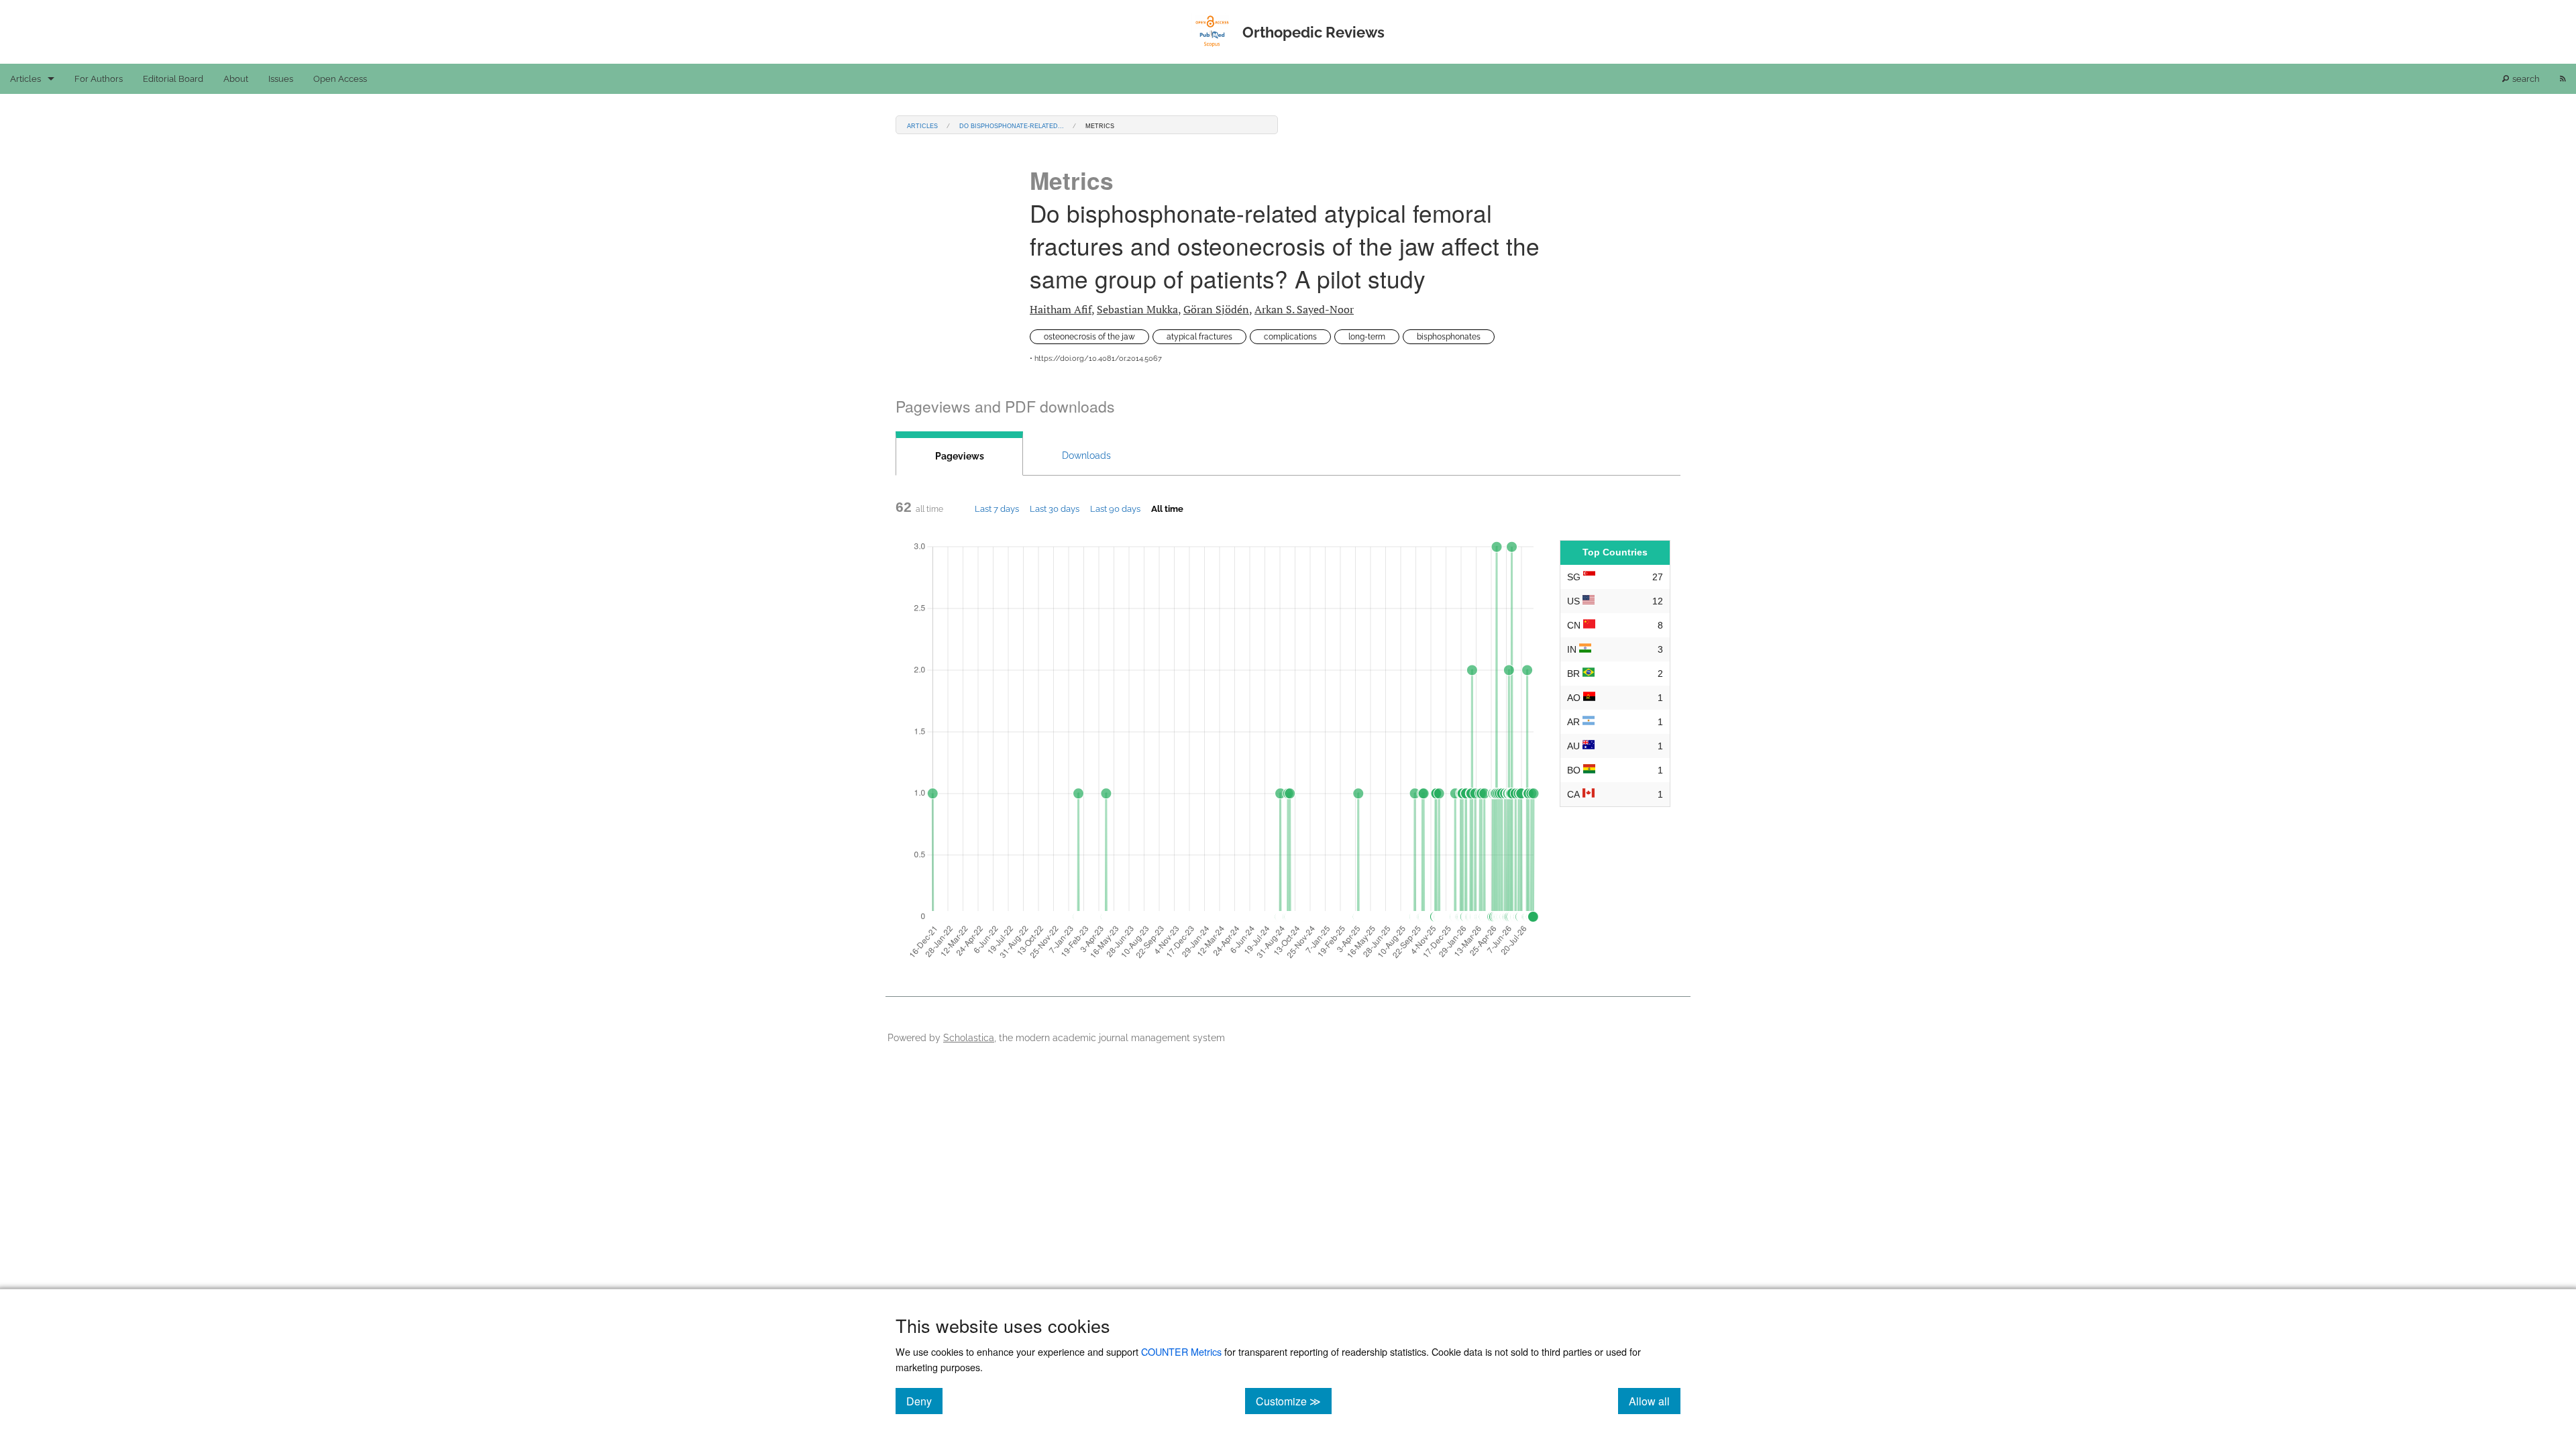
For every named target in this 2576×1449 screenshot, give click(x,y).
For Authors (99, 79)
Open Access (340, 79)
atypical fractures (1199, 337)
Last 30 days (1055, 508)
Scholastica (969, 1037)
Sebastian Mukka (1137, 309)
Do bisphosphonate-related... (1012, 125)
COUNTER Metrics (1181, 1351)
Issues (281, 79)
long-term (1367, 337)
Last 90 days (1115, 508)
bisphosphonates (1449, 337)
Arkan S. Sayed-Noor (1304, 309)
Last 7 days (997, 508)
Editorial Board (173, 79)
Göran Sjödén (1216, 309)
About (236, 79)
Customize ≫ (1294, 1401)
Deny (924, 1401)
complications (1290, 337)
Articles (25, 79)
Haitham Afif (1061, 309)
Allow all (1655, 1401)
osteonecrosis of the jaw (1089, 337)
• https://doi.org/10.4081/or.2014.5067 (1096, 359)
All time (1167, 508)
